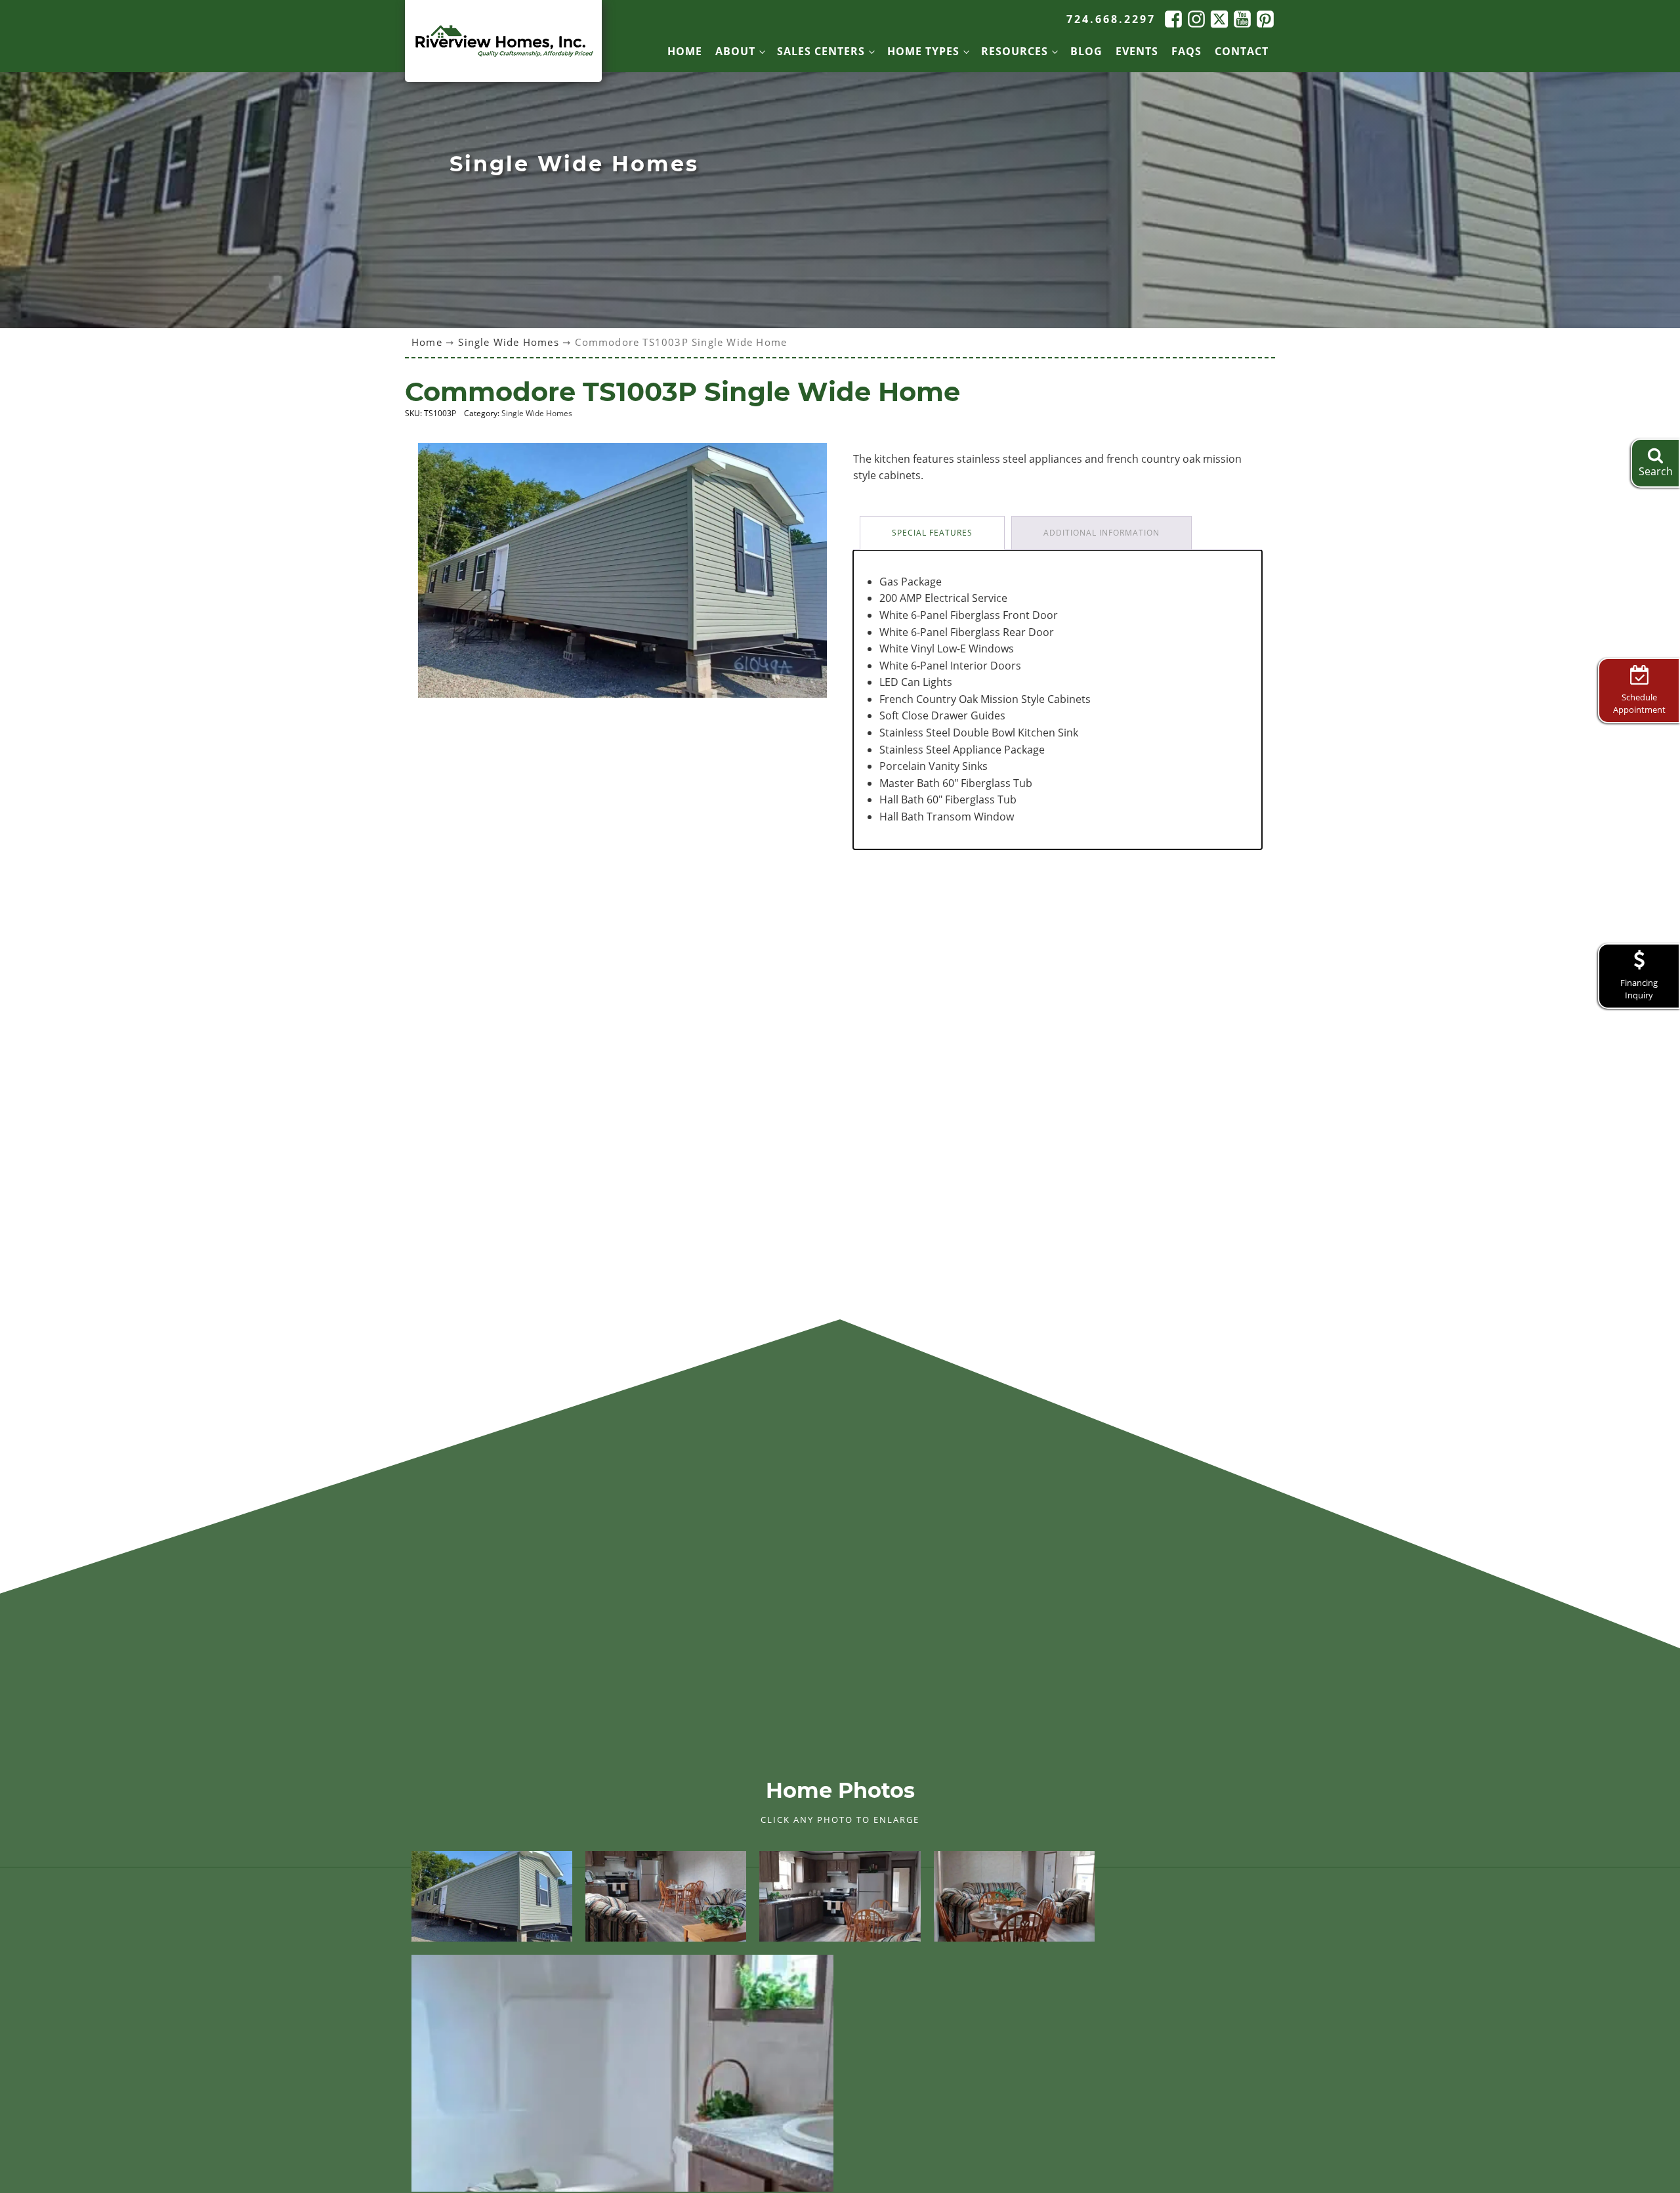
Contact (1242, 51)
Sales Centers (821, 51)
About (735, 51)
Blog (1086, 51)
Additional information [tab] (1102, 533)
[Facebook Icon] (1172, 19)
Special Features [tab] (932, 533)
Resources (1015, 51)
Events (1137, 51)
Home (685, 51)
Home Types (923, 51)
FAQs (1186, 51)
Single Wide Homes (508, 342)
